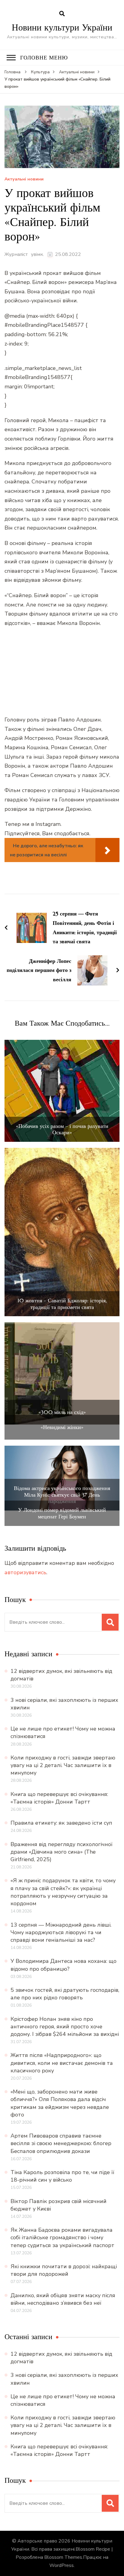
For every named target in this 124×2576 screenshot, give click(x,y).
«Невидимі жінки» (62, 1427)
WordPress (62, 2565)
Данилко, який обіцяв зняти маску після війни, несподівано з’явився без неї (63, 2299)
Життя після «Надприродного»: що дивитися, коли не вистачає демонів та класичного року (62, 2063)
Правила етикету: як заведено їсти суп (61, 1823)
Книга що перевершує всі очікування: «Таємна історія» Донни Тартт (59, 1798)
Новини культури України (62, 27)
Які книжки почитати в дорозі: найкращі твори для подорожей (64, 2270)
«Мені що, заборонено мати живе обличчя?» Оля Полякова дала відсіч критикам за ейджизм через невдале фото (60, 2103)
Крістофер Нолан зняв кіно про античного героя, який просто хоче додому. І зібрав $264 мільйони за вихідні (65, 2027)
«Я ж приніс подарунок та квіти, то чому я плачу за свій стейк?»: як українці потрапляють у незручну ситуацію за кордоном (63, 1892)
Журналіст (16, 254)
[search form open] (62, 14)
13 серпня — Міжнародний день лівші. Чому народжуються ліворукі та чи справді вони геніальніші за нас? (61, 1932)
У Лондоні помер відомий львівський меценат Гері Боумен (62, 1513)
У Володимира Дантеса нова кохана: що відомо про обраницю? (64, 1965)
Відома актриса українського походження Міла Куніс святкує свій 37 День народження (62, 1495)
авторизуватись (25, 1572)
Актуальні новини (24, 179)
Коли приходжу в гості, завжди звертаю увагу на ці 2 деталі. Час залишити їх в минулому (63, 1765)
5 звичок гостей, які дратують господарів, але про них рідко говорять (65, 1994)
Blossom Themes (63, 2557)
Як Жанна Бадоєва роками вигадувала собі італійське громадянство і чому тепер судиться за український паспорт (62, 2237)
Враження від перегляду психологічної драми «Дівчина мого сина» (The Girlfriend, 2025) (62, 1852)
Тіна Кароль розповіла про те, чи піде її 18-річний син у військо (62, 2176)
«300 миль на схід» (62, 1412)
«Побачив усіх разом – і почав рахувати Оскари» (62, 1129)
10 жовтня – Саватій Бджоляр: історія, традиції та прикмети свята (62, 1304)
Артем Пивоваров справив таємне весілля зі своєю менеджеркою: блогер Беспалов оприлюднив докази (61, 2143)
